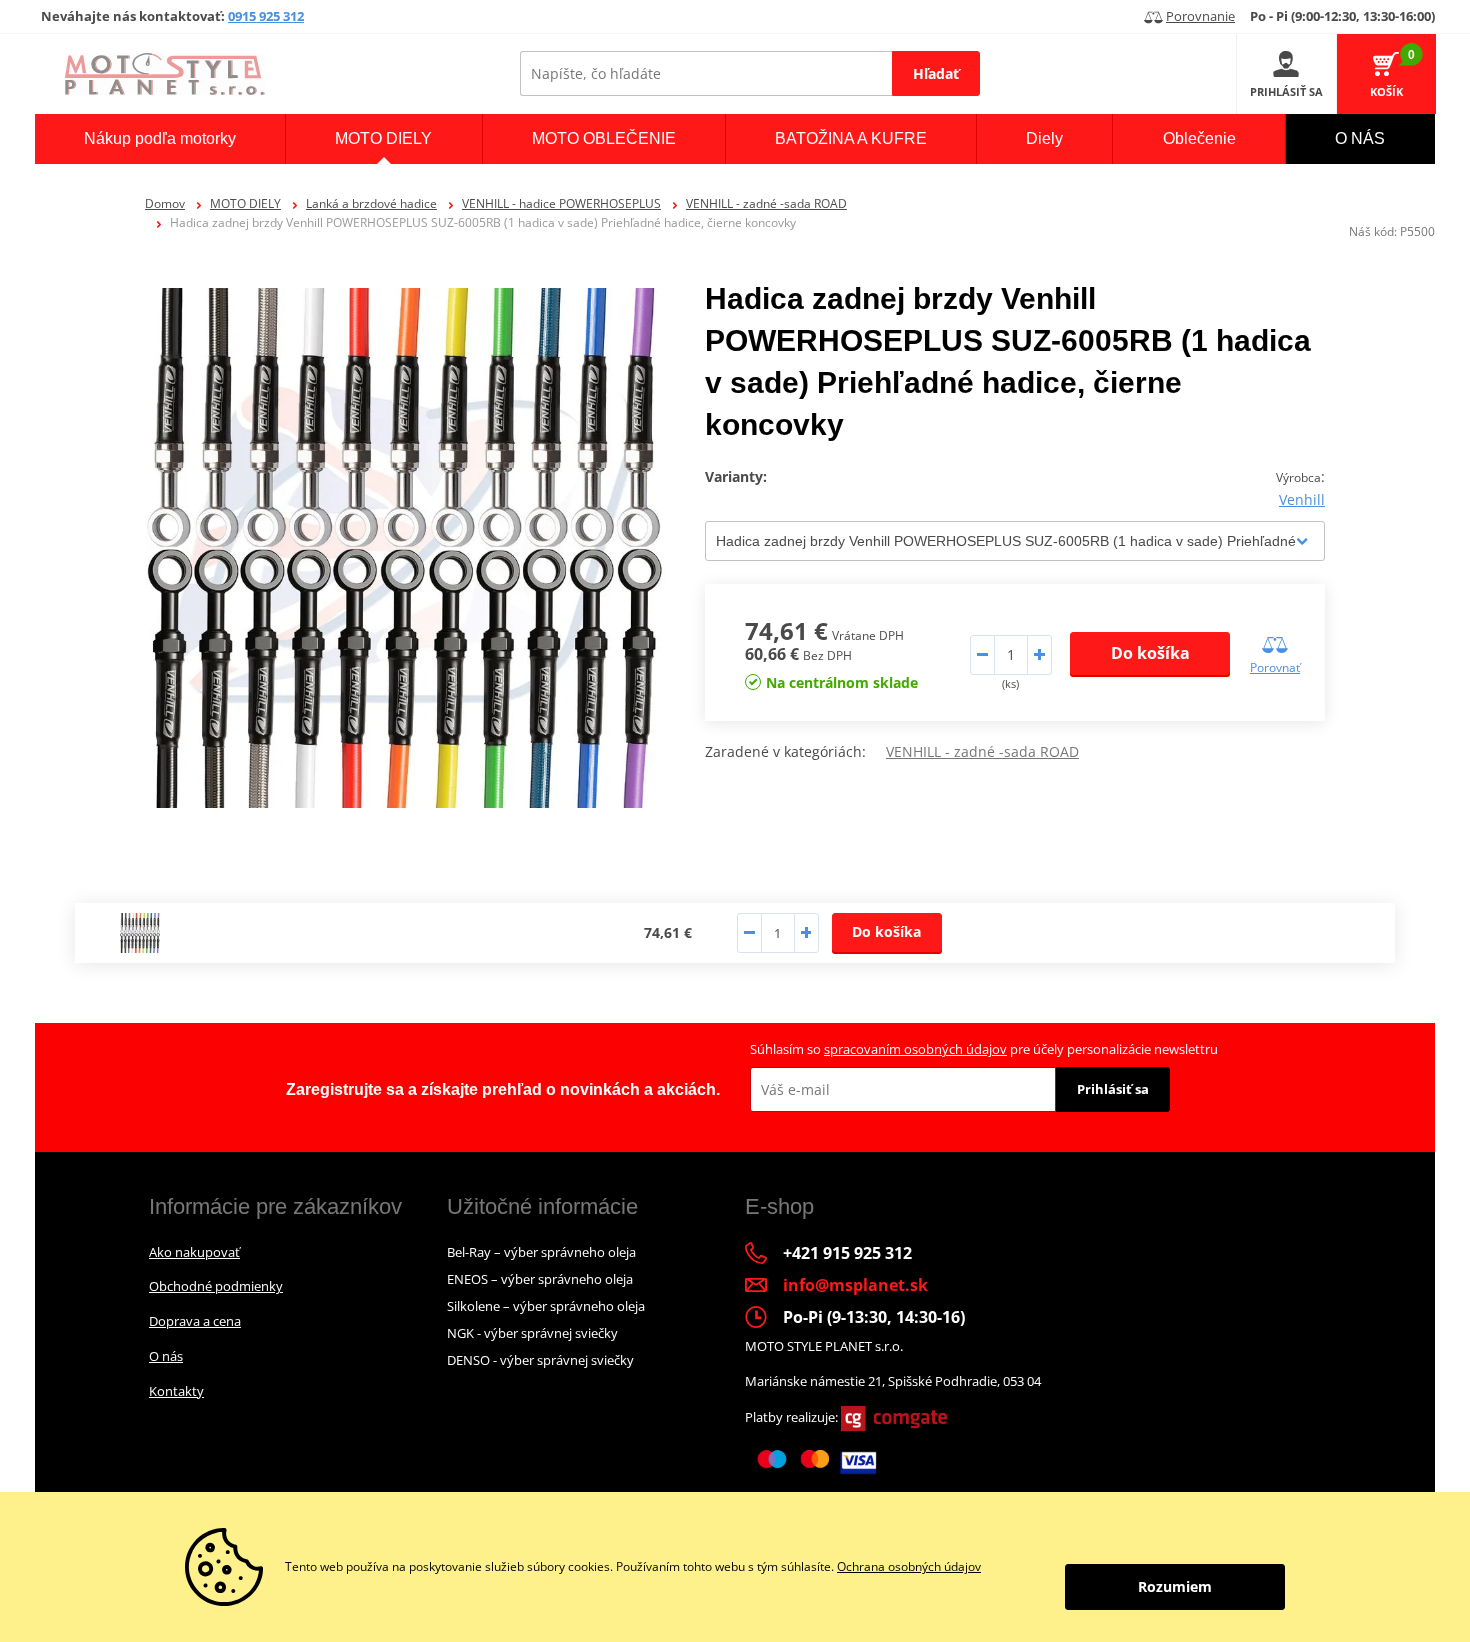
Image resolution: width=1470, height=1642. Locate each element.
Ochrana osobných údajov (909, 1566)
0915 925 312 (266, 16)
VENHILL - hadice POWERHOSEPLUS (561, 203)
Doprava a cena (195, 1321)
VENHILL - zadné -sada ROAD (766, 203)
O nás (166, 1356)
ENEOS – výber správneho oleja (540, 1279)
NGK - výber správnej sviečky (532, 1333)
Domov (165, 203)
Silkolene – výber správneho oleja (546, 1306)
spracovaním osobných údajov (915, 1049)
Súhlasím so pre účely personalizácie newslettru (984, 1049)
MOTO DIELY (245, 203)
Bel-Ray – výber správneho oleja (541, 1252)
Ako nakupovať (194, 1252)
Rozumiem (1175, 1586)
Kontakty (176, 1391)
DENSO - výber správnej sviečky (540, 1360)
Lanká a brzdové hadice (371, 203)
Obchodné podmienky (216, 1286)
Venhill (1302, 499)
